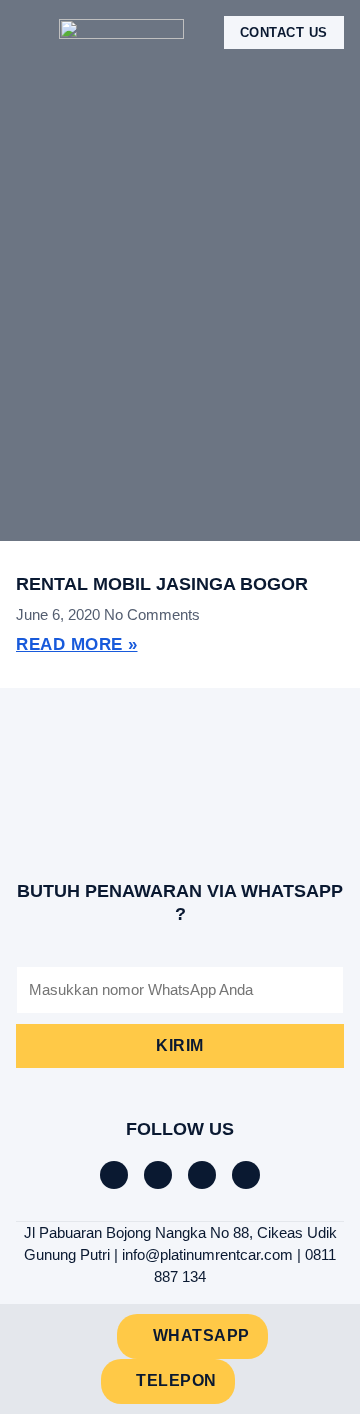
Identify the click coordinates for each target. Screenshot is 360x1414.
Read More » (77, 644)
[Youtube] (246, 1175)
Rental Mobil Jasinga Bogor (162, 584)
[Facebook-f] (114, 1175)
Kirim (180, 1045)
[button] (30, 32)
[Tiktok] (158, 1175)
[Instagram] (202, 1175)
